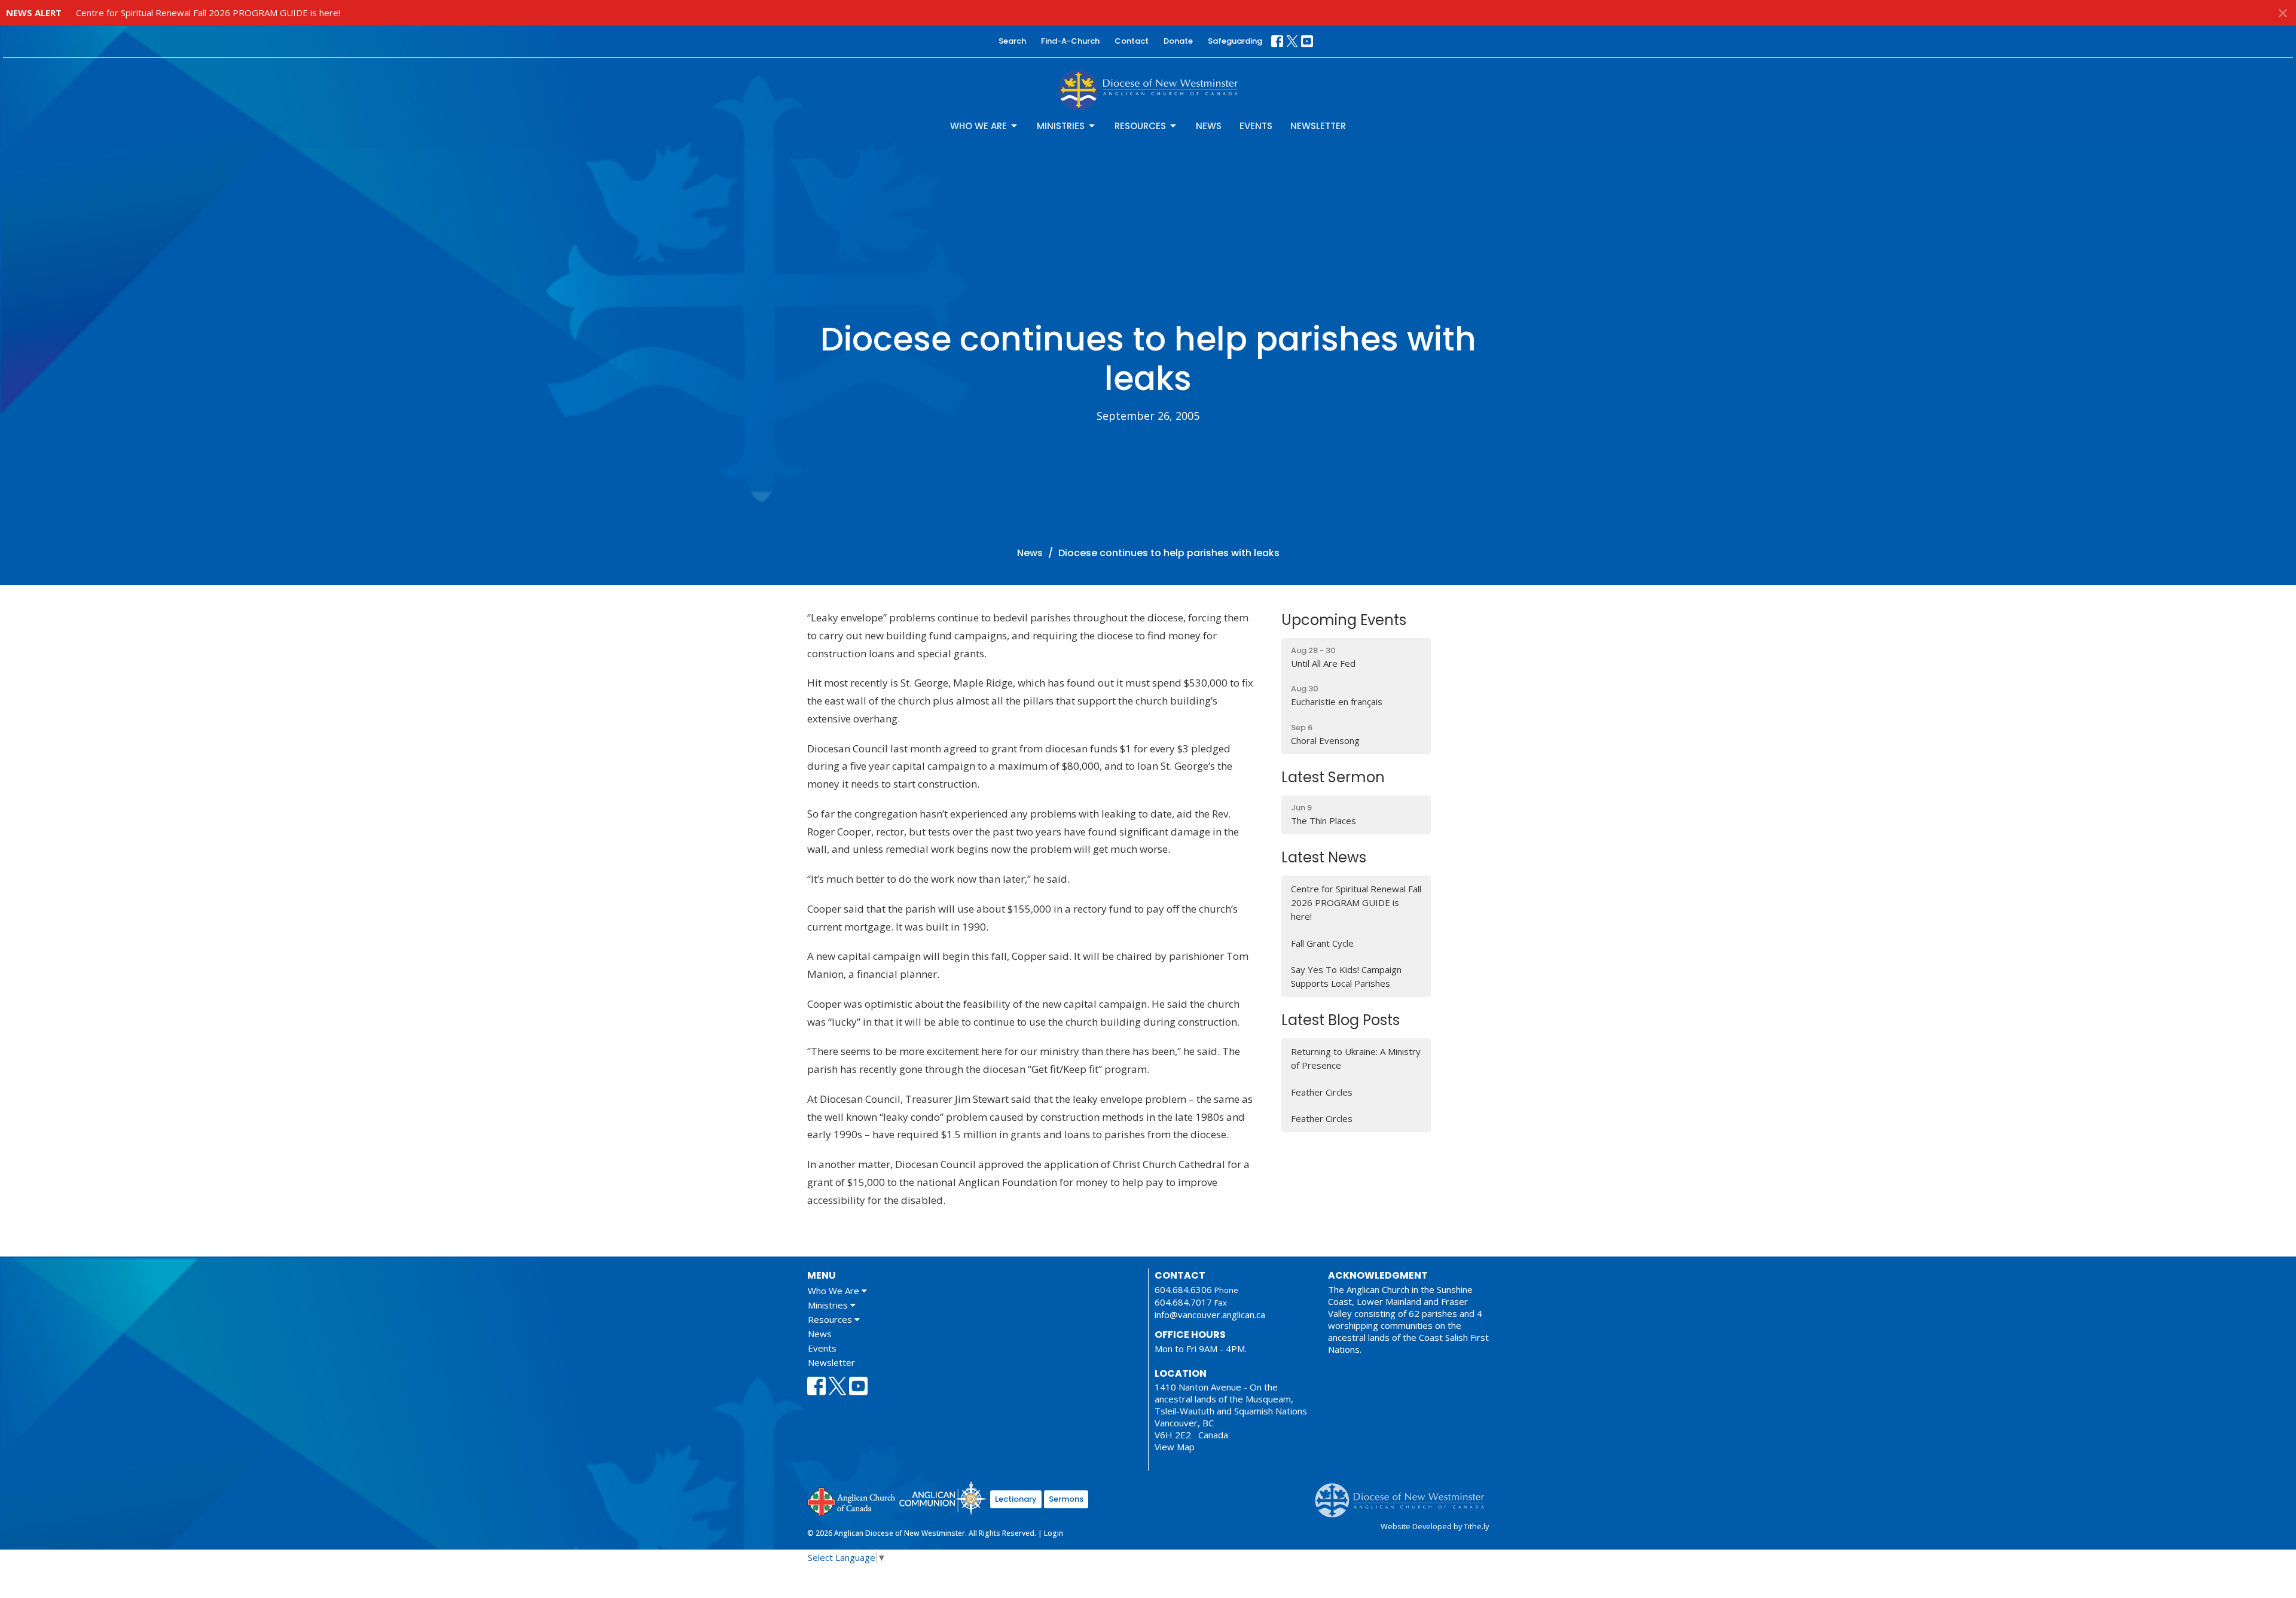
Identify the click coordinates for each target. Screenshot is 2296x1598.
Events (1256, 126)
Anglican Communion (943, 1498)
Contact (1132, 41)
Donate (1178, 41)
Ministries (1061, 126)
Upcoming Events (1344, 620)
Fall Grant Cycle (1322, 943)
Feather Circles (1322, 1092)
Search (1012, 41)
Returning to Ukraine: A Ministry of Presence (1356, 1058)
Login (1054, 1533)
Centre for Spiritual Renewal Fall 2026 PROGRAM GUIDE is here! (208, 13)
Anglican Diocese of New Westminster (1404, 1495)
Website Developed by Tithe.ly (1435, 1526)
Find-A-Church (1070, 41)
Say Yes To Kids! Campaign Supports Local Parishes (1346, 976)
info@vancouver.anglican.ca (1210, 1315)
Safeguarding (1235, 41)
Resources (1140, 126)
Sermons (1066, 1499)
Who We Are (978, 126)
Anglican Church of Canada (852, 1500)
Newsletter (1318, 126)
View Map (1175, 1447)
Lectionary (1016, 1499)
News (1209, 126)
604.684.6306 (1183, 1289)
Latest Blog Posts (1341, 1020)
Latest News (1324, 857)
